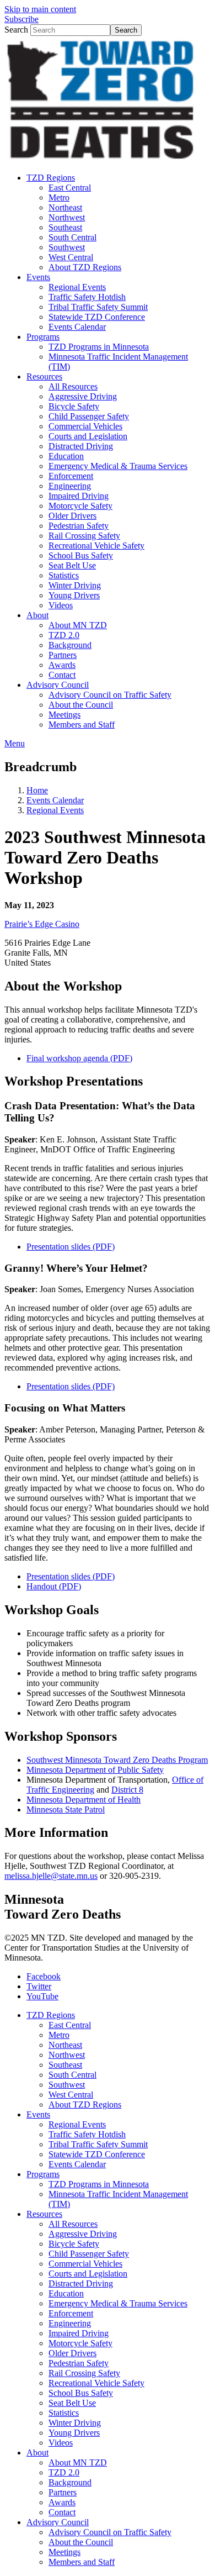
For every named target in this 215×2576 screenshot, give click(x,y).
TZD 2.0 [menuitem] (64, 635)
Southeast (65, 2065)
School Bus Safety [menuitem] (81, 555)
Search (16, 30)
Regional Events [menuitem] (77, 287)
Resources (44, 2214)
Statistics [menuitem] (64, 575)
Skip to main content (40, 9)
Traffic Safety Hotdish (87, 2134)
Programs (43, 2174)
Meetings (64, 2552)
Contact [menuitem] (62, 675)
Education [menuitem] (66, 456)
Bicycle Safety (74, 2244)
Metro (59, 2035)
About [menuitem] (37, 615)
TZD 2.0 (64, 2472)
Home (37, 790)
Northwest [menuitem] (67, 217)
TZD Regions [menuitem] (51, 178)
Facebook (44, 1976)
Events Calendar (55, 800)
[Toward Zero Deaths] (101, 159)
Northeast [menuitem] (65, 207)
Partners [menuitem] (63, 655)
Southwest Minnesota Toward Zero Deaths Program (117, 1760)
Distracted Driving (81, 2283)
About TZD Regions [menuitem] (85, 267)
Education (66, 2293)
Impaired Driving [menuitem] (79, 496)
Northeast (65, 2045)
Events (38, 2114)
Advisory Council (58, 2522)
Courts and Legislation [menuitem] (88, 436)
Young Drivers (74, 2433)
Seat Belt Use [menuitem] (72, 565)
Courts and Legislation (88, 2274)
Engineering (70, 2323)
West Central (71, 2095)
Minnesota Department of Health (84, 1800)
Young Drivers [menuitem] (74, 595)
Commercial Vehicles (85, 2264)
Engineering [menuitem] (70, 486)
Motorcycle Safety (80, 2343)
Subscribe (21, 19)
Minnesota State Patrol (66, 1809)
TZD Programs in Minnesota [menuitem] (99, 347)
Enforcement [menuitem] (71, 476)
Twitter (39, 1986)
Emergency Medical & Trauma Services (118, 2303)
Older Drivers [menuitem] (72, 516)
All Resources (73, 2224)
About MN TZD (78, 2462)
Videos (61, 2443)
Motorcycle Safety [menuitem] (80, 506)
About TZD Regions (85, 2104)
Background (70, 2482)
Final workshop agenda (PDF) (79, 1058)
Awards (62, 2502)
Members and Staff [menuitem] (82, 725)
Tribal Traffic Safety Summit (98, 2144)
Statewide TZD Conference (97, 2154)
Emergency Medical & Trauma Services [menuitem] (118, 466)
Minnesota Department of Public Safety (95, 1770)
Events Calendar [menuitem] (77, 327)
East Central (70, 2025)
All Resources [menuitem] (73, 386)
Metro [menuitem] (59, 197)
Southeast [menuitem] (65, 227)
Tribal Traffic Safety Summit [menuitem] (98, 307)
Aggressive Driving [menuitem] (83, 396)
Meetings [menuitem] (64, 715)
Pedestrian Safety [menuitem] (79, 526)
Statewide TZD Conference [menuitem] (97, 317)
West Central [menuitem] (71, 257)
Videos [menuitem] (61, 605)
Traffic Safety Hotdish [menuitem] (87, 297)
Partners (63, 2492)
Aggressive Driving (83, 2234)
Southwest (67, 2085)
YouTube (42, 1996)
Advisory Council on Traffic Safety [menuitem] (110, 695)
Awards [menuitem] (62, 665)
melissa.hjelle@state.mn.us (51, 1876)
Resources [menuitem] (44, 376)
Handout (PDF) (54, 1586)
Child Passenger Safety (89, 2254)
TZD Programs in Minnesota (99, 2184)
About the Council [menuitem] (81, 705)
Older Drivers (72, 2353)
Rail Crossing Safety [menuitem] (84, 536)
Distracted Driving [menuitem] (81, 446)
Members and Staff (82, 2562)
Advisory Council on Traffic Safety (110, 2532)
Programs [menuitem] (43, 337)
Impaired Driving (79, 2333)
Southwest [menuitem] (67, 247)
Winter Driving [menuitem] (75, 585)
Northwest (67, 2055)
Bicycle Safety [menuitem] (74, 406)
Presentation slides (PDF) (71, 1576)
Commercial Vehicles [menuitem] (85, 426)
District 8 (127, 1790)
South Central (72, 2075)
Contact (62, 2512)
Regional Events (55, 810)
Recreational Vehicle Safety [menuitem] (96, 546)
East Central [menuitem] (70, 188)
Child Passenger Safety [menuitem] (89, 416)
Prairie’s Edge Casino (42, 924)
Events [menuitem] (38, 277)
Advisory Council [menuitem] (58, 685)
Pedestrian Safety (79, 2363)
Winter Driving (75, 2423)
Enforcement (71, 2313)
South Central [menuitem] (72, 237)
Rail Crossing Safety (84, 2373)
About (37, 2453)
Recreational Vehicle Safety (96, 2383)
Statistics (64, 2413)
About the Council (81, 2542)
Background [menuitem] (70, 645)
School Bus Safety (81, 2393)
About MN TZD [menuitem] (78, 625)
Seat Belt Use (72, 2403)
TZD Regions (51, 2015)
